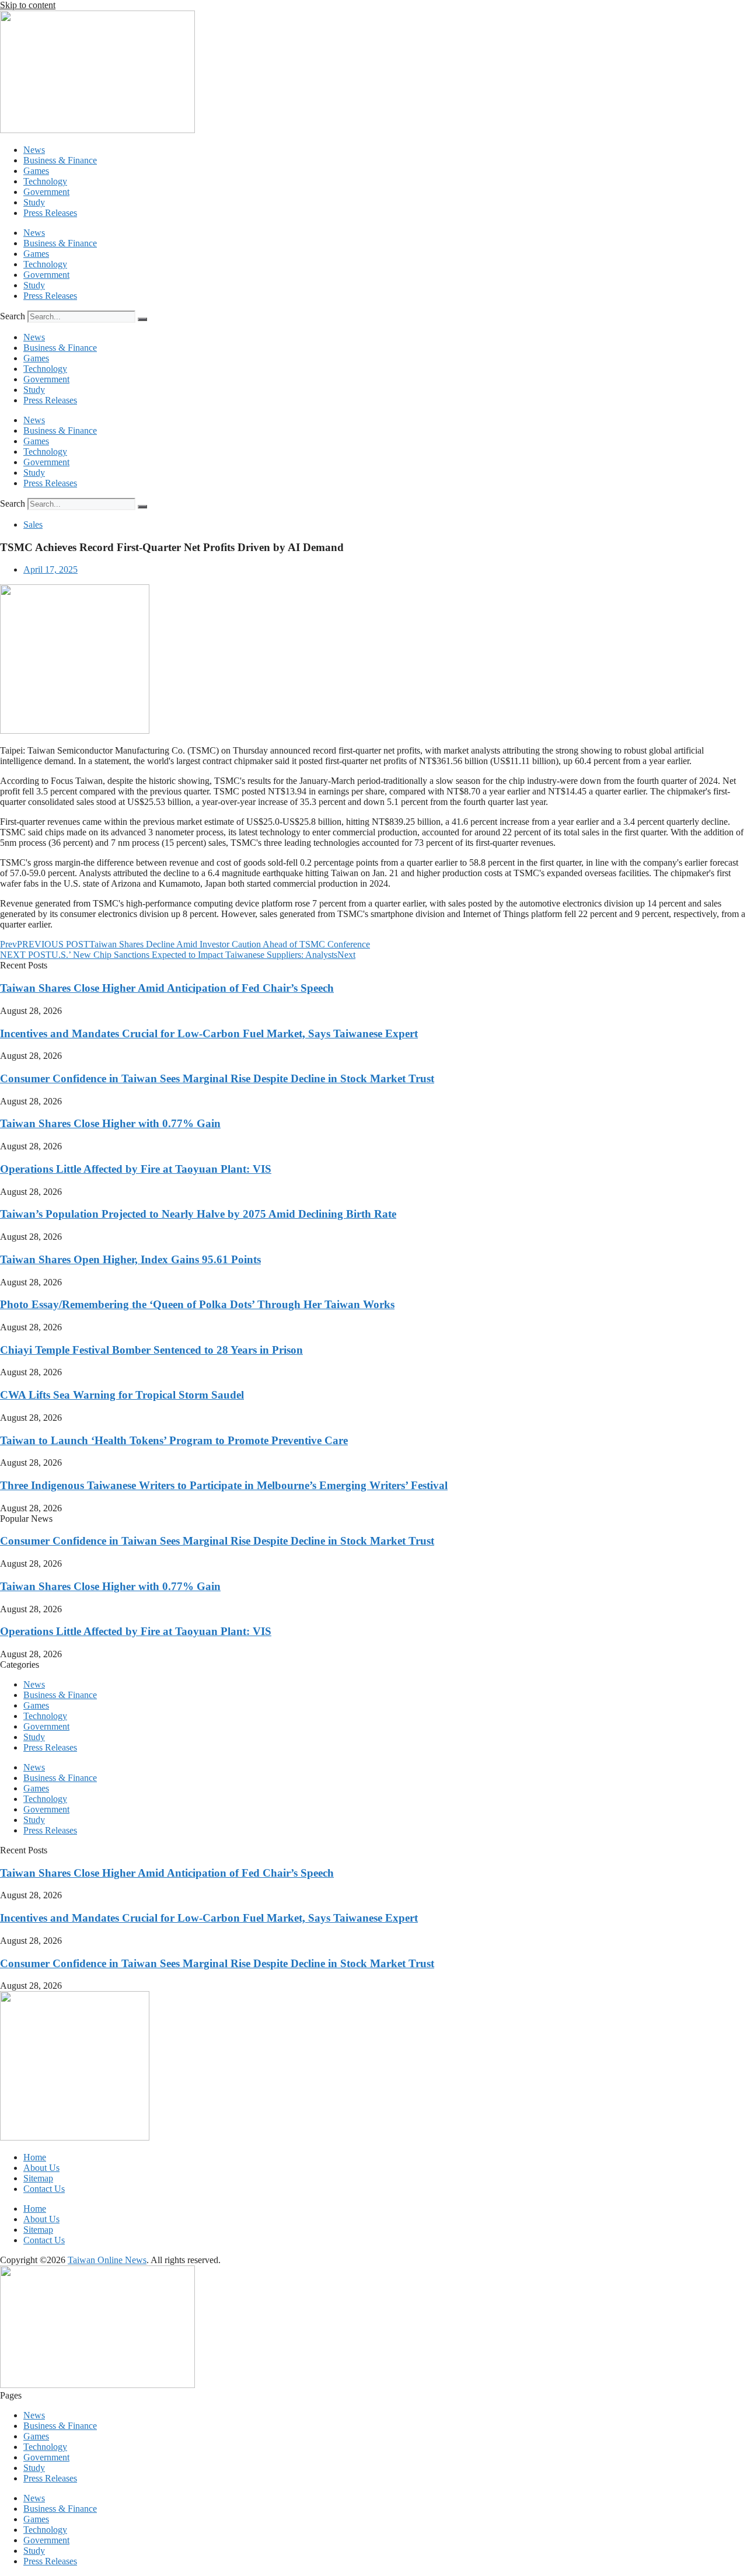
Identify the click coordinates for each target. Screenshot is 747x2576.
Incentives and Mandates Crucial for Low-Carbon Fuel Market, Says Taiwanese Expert (209, 1033)
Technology (45, 181)
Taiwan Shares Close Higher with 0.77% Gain (110, 1123)
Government (46, 192)
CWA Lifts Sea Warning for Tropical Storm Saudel (122, 1395)
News (34, 150)
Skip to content (28, 5)
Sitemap (38, 2178)
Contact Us (44, 2189)
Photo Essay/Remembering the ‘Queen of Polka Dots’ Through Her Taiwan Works (197, 1304)
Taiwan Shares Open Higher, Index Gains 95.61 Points (130, 1259)
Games (36, 171)
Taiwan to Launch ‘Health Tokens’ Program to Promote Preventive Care (174, 1440)
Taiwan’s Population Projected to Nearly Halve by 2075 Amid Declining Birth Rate (198, 1214)
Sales (33, 524)
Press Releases (50, 213)
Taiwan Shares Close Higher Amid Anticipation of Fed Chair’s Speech (167, 988)
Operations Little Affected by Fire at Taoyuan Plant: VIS (136, 1169)
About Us (41, 2168)
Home (35, 2157)
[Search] (142, 319)
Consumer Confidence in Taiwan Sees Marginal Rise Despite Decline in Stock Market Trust (217, 1078)
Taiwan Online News (107, 2260)
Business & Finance (60, 160)
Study (34, 202)
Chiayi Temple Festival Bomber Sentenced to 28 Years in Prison (151, 1350)
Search (13, 316)
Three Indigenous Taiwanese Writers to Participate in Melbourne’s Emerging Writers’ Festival (224, 1485)
